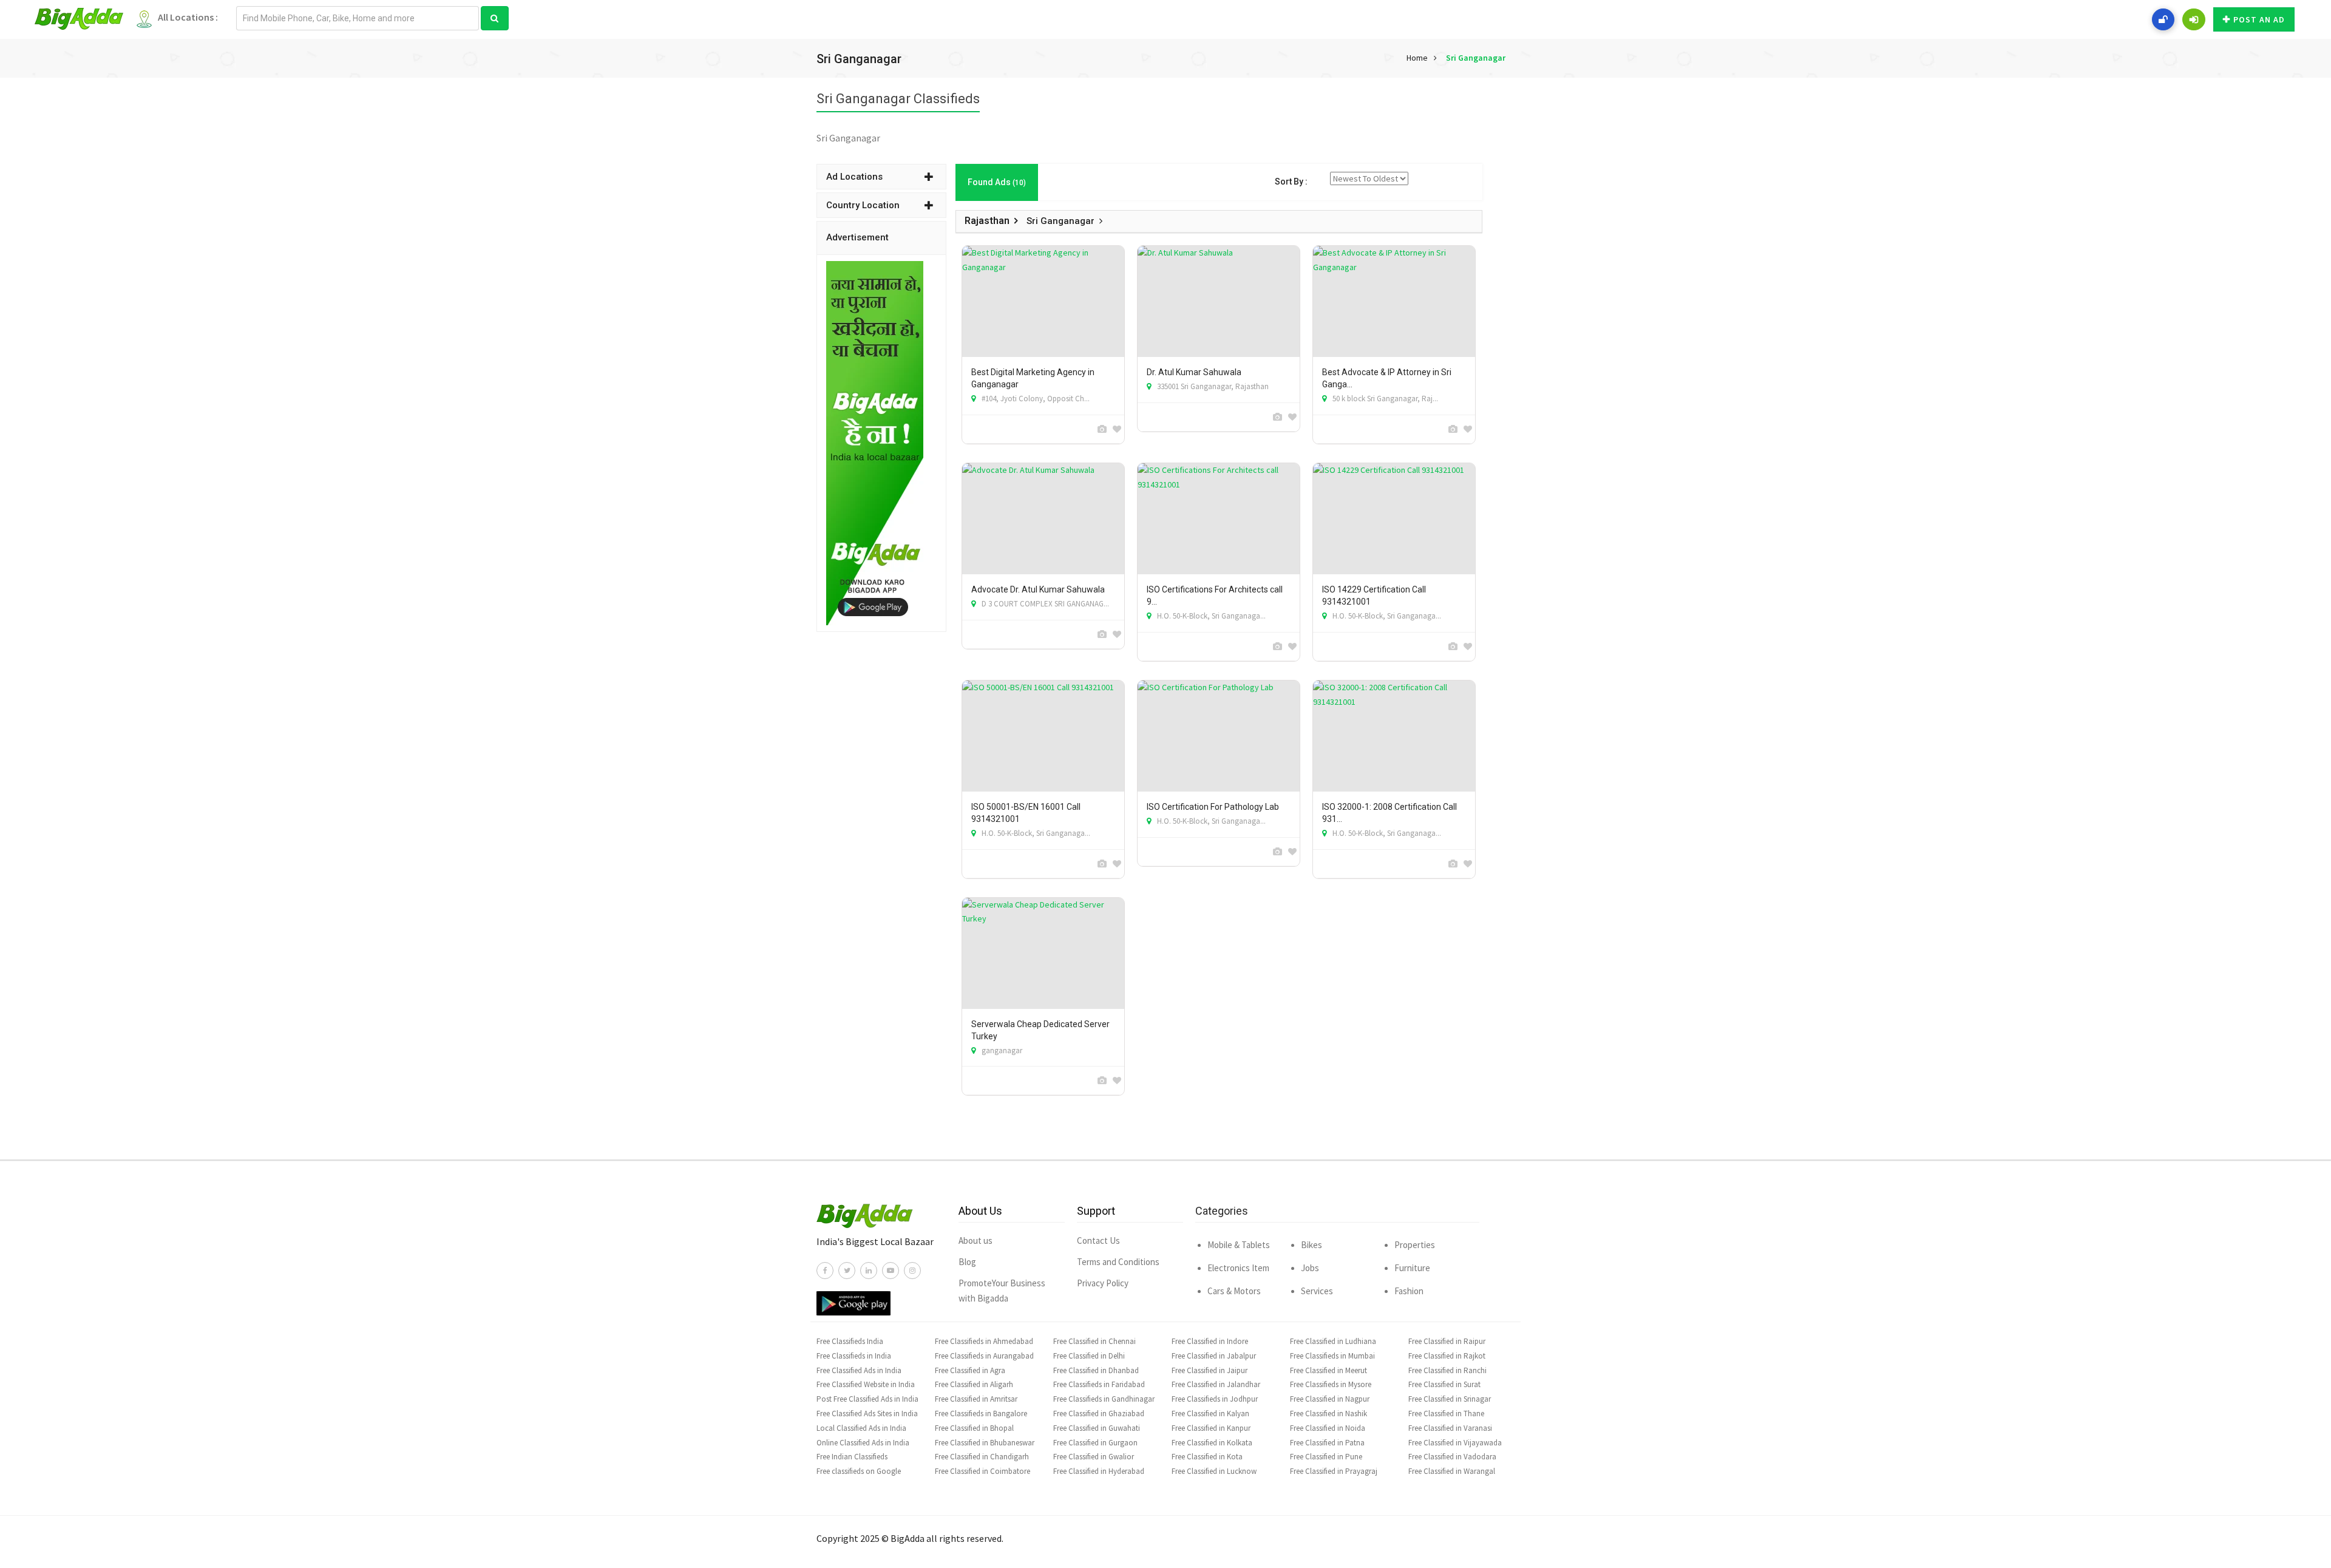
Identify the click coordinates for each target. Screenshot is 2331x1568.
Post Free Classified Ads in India (867, 1399)
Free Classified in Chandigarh (982, 1457)
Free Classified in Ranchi (1447, 1370)
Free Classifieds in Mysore (1331, 1384)
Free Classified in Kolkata (1212, 1443)
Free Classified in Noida (1328, 1428)
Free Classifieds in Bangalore (981, 1414)
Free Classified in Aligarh (974, 1384)
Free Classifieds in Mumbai (1332, 1356)
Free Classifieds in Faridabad (1099, 1384)
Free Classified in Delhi (1089, 1356)
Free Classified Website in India (866, 1384)
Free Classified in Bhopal (974, 1428)
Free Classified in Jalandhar (1216, 1384)
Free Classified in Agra (970, 1370)
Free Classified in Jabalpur (1214, 1356)
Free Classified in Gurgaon (1095, 1443)
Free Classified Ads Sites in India (867, 1414)
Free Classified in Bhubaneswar (985, 1443)
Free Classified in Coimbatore (982, 1471)
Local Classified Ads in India (861, 1428)
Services (1317, 1291)
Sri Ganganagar (1476, 58)
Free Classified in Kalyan (1210, 1414)
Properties (1415, 1245)
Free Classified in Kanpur (1211, 1428)
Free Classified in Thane (1446, 1414)
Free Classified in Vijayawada (1455, 1443)
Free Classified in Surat (1444, 1384)
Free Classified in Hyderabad (1099, 1471)
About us (975, 1240)
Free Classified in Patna (1327, 1443)
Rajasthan (987, 221)
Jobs (1310, 1268)
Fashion (1409, 1291)
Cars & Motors (1234, 1291)
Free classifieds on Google (859, 1471)
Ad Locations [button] (854, 177)
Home (1417, 58)
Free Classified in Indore (1210, 1341)
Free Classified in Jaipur (1210, 1370)
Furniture (1412, 1268)
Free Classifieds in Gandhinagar (1104, 1399)
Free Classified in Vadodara (1452, 1457)
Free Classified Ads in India (859, 1370)
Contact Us (1098, 1240)
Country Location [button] (863, 205)
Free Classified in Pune (1326, 1457)
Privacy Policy (1103, 1283)
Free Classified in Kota (1207, 1457)
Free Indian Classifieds (852, 1457)
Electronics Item (1238, 1268)
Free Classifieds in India (854, 1356)
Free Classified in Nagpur (1330, 1399)
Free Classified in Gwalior (1094, 1457)
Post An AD (2259, 19)
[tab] (881, 177)
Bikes (1311, 1245)
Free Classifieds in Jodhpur (1215, 1399)
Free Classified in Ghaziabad (1099, 1414)
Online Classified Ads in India (863, 1443)
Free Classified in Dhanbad (1096, 1370)
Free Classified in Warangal (1452, 1471)
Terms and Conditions (1118, 1262)
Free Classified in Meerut (1328, 1370)
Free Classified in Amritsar (976, 1399)
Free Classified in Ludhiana (1333, 1341)
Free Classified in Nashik (1328, 1414)
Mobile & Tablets (1239, 1245)
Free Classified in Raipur (1447, 1341)
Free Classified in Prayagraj (1334, 1471)
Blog (967, 1262)
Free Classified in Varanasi (1450, 1428)
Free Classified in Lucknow (1214, 1471)
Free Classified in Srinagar (1450, 1399)
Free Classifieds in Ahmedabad (984, 1341)
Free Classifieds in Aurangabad (984, 1356)
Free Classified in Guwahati (1097, 1428)
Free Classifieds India (850, 1341)
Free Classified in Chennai (1094, 1341)
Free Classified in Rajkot (1447, 1356)
